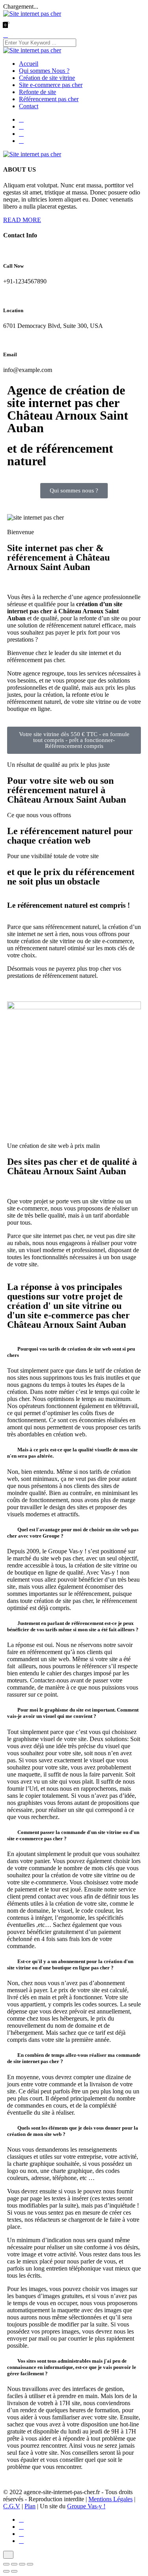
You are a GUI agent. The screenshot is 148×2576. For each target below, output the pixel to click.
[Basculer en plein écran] (14, 2564)
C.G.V (12, 2506)
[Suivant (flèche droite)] (14, 2571)
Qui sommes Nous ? (44, 71)
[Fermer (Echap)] (30, 2564)
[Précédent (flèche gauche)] (6, 2571)
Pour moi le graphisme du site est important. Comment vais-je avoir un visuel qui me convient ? (73, 1713)
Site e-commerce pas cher (51, 85)
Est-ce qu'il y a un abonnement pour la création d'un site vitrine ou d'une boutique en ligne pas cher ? (70, 1964)
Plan (30, 2506)
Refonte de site (37, 92)
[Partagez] (22, 2564)
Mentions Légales (111, 2499)
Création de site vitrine (47, 78)
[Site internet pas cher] (32, 14)
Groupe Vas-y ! (86, 2506)
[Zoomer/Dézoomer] (6, 2564)
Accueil (29, 64)
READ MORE (22, 220)
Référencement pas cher (49, 99)
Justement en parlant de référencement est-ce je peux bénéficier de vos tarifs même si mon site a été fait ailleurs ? (73, 1626)
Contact (29, 106)
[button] (74, 1352)
